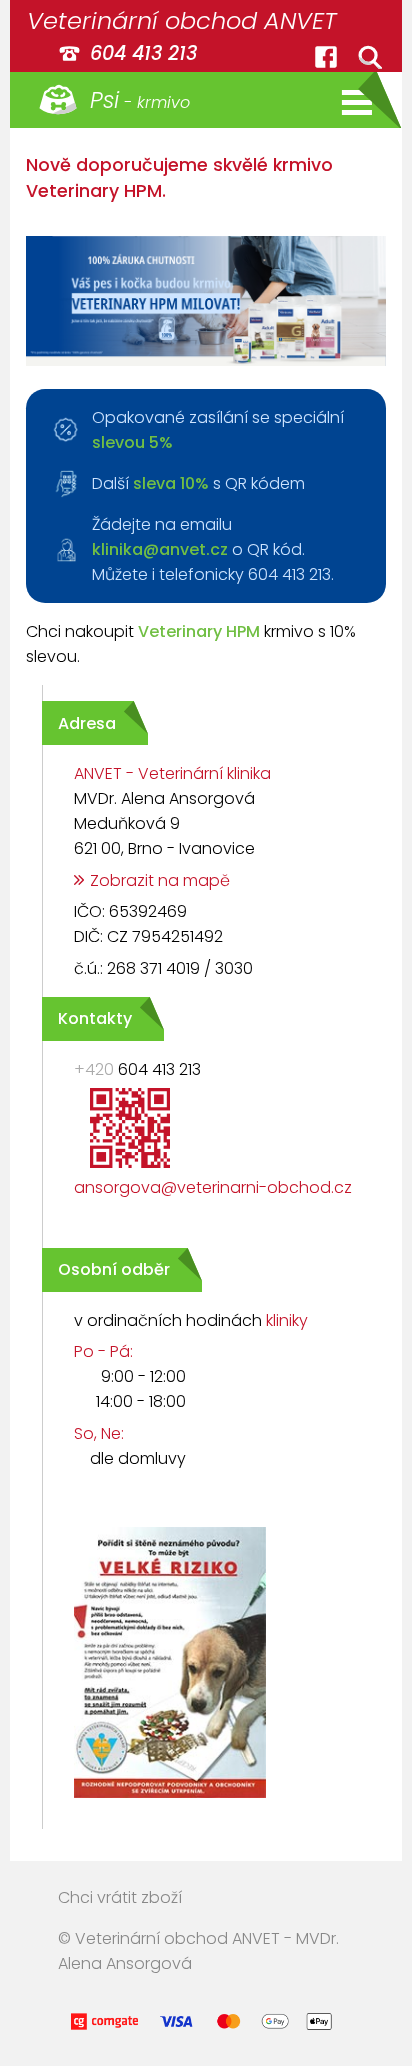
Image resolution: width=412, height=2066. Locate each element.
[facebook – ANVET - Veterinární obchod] (326, 57)
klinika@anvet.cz (160, 549)
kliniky (287, 1320)
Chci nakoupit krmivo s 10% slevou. (191, 644)
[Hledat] (370, 57)
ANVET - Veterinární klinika (172, 773)
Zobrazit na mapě (160, 880)
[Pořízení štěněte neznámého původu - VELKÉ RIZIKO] (154, 1800)
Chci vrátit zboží (120, 1897)
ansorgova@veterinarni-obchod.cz (213, 1187)
